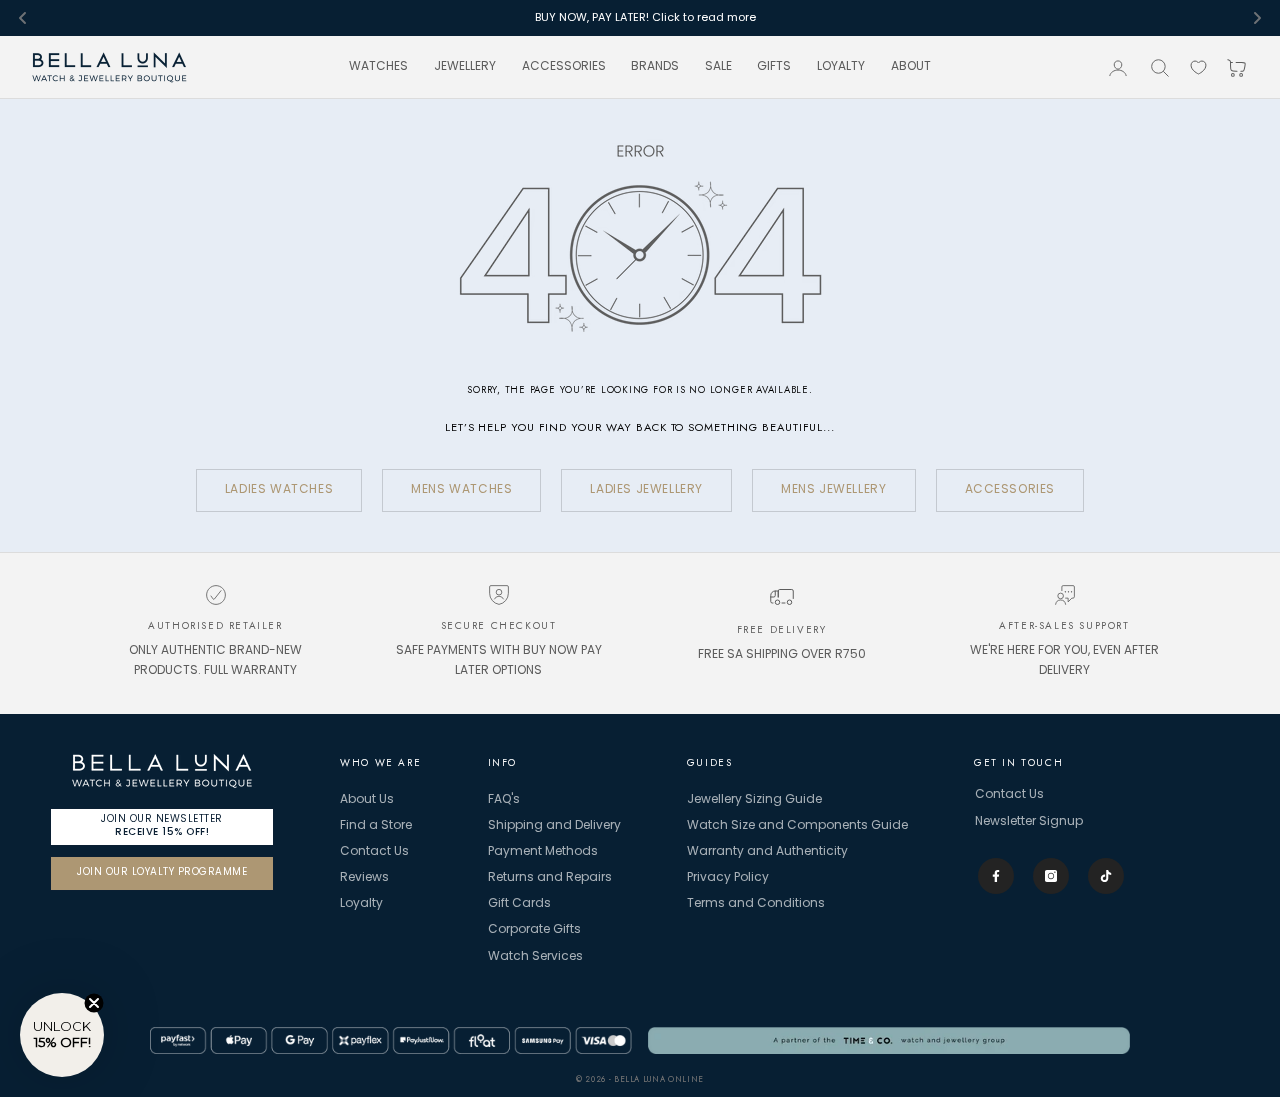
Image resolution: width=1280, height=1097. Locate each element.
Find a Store (376, 826)
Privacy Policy (728, 878)
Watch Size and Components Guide (797, 826)
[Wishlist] (1198, 67)
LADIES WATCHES (279, 490)
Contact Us (374, 852)
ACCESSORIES (564, 67)
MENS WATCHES (461, 490)
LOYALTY (841, 67)
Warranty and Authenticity (767, 852)
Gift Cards (519, 904)
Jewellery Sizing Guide (754, 800)
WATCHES (378, 67)
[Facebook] (996, 876)
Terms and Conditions (756, 904)
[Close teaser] (94, 1003)
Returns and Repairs (550, 878)
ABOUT (911, 67)
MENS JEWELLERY (833, 490)
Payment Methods (543, 852)
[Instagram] (1051, 876)
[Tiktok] (1106, 876)
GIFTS (774, 67)
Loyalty (361, 904)
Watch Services (535, 957)
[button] (62, 1035)
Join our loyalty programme (162, 872)
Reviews (364, 878)
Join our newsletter (162, 825)
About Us (367, 800)
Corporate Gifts (534, 930)
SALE (718, 67)
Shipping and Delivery (554, 826)
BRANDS (655, 67)
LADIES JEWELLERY (646, 490)
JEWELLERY (465, 67)
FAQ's (504, 800)
